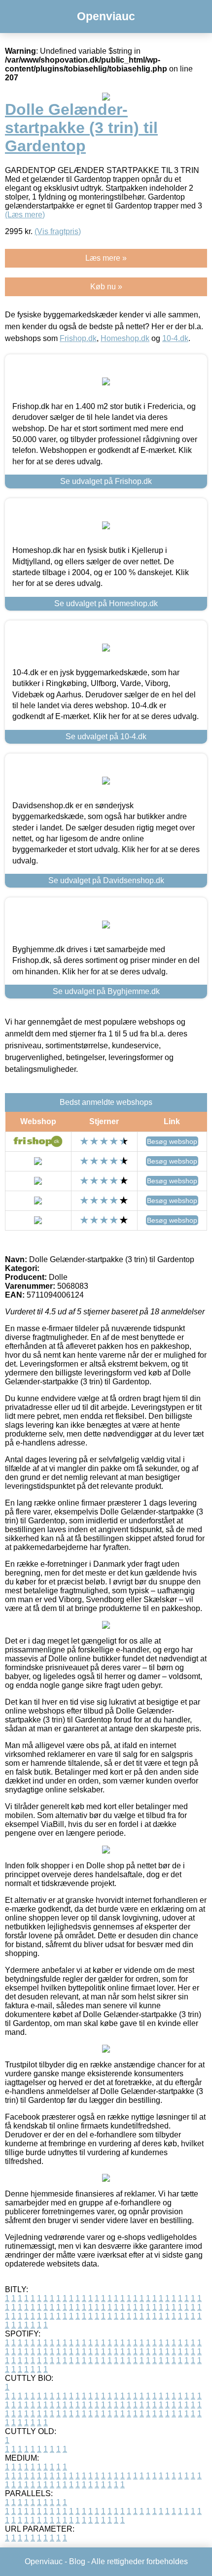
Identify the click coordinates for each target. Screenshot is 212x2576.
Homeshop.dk (125, 338)
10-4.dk (175, 338)
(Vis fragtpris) (58, 231)
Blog (77, 2561)
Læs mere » (106, 258)
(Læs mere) (25, 215)
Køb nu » (106, 287)
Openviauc (106, 16)
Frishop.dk (78, 338)
